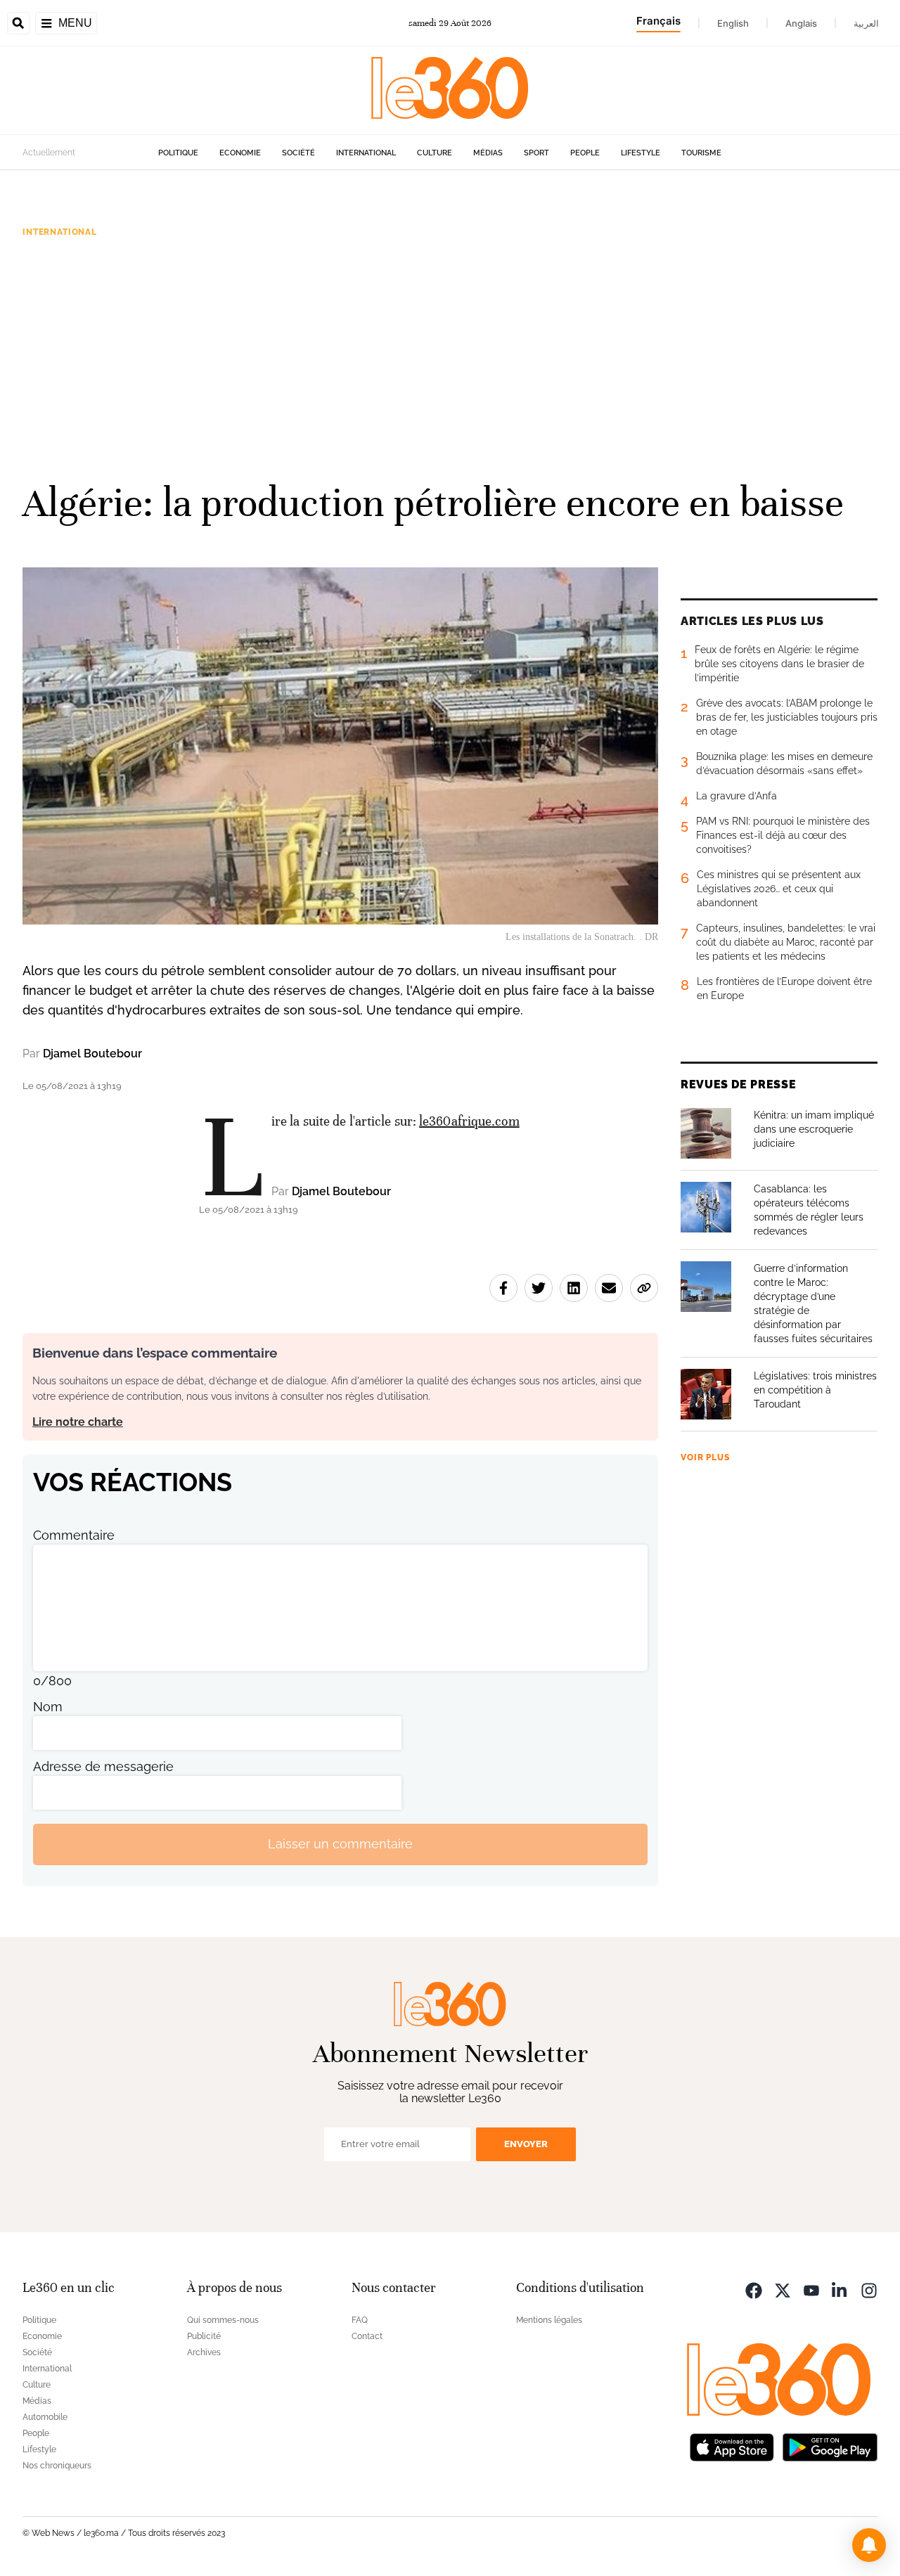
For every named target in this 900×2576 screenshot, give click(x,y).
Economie (240, 153)
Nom (48, 1707)
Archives (204, 2352)
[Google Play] (830, 2446)
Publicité (204, 2336)
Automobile (45, 2417)
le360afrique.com (469, 1121)
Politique (178, 153)
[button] (869, 2545)
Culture (435, 153)
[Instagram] (869, 2290)
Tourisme (701, 153)
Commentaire (74, 1535)
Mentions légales (549, 2320)
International (366, 153)
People (585, 153)
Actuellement (49, 153)
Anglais (801, 23)
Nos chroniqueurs (57, 2466)
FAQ (360, 2320)
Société (298, 153)
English (733, 23)
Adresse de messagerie (103, 1766)
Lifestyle (641, 153)
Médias (488, 153)
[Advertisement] (450, 358)
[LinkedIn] (840, 2290)
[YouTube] (811, 2290)
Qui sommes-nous (223, 2320)
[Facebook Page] (754, 2290)
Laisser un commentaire (340, 1844)
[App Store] (732, 2446)
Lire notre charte (78, 1422)
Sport (536, 153)
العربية (866, 23)
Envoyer (526, 2144)
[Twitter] (783, 2290)
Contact (367, 2336)
